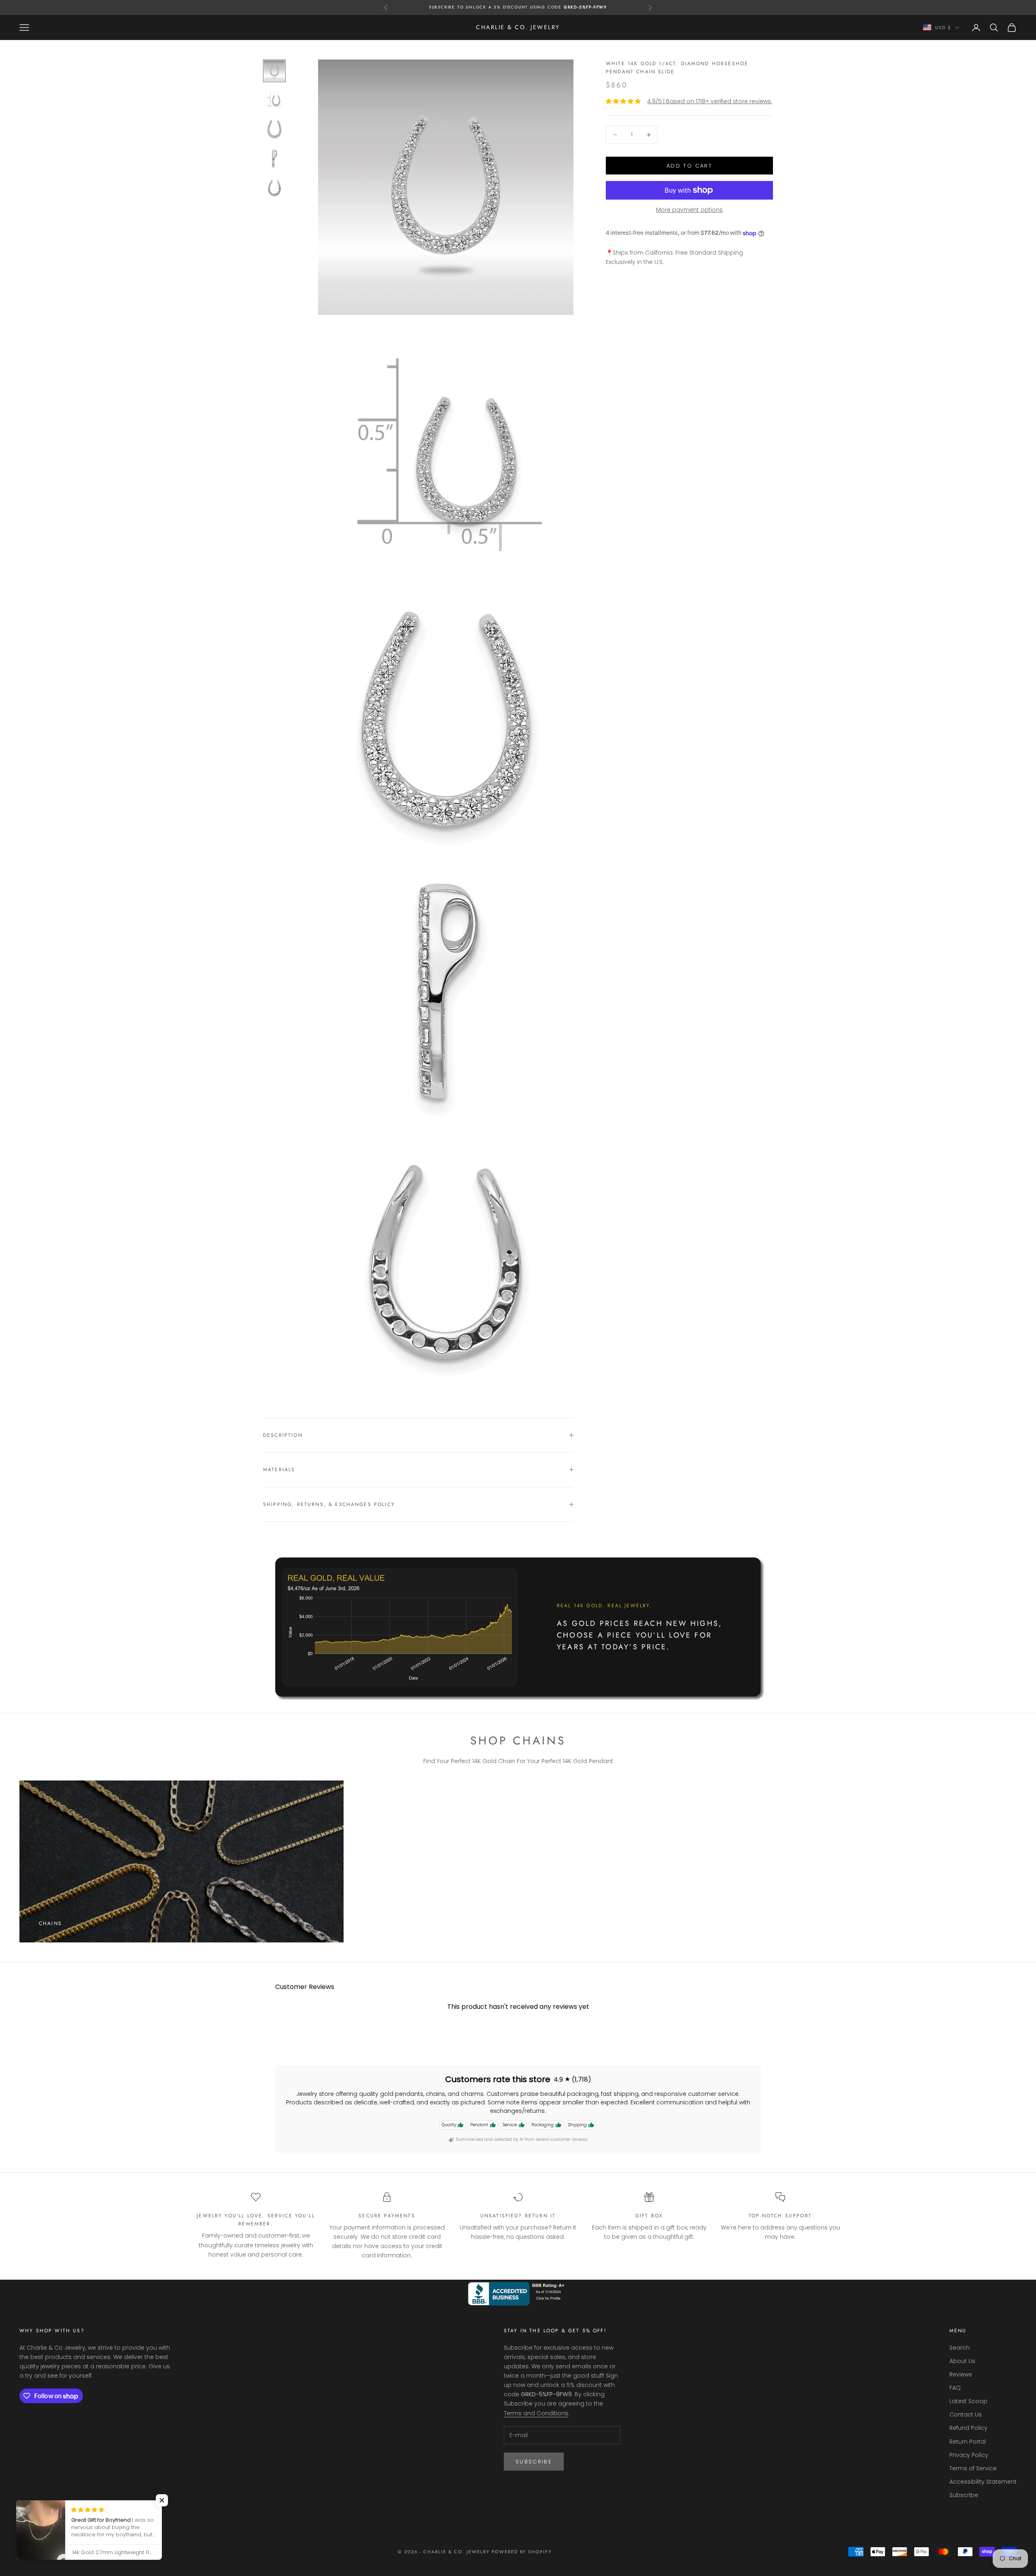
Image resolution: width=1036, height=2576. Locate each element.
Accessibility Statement (983, 2482)
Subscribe (534, 2462)
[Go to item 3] (274, 129)
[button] (162, 2500)
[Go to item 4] (274, 158)
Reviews (961, 2374)
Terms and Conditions (536, 2413)
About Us (962, 2361)
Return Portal (968, 2442)
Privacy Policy (969, 2455)
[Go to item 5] (274, 187)
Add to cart (689, 166)
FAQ (955, 2388)
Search (960, 2348)
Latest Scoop (968, 2401)
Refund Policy (968, 2428)
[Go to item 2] (274, 100)
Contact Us (966, 2414)
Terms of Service (973, 2468)
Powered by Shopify (522, 2552)
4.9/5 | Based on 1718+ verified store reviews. (710, 101)
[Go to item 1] (274, 71)
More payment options (689, 210)
